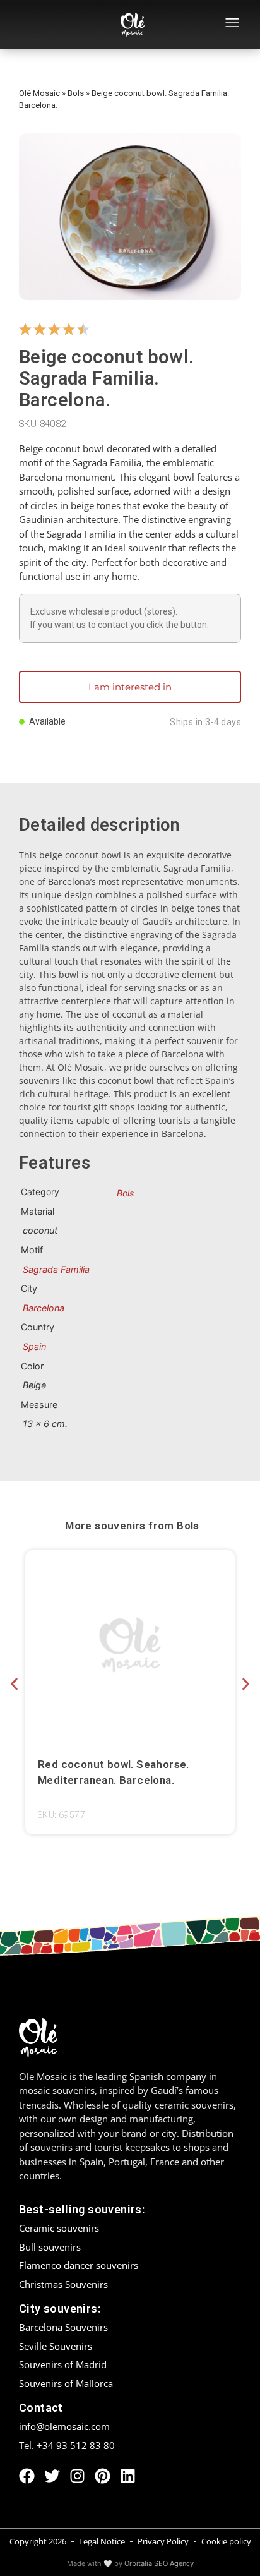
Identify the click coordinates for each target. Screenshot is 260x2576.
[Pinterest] (103, 2476)
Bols (76, 93)
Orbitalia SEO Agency (159, 2563)
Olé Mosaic (39, 93)
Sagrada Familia (56, 1269)
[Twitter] (52, 2476)
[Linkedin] (128, 2476)
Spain (34, 1346)
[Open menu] (232, 25)
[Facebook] (27, 2476)
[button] (14, 1684)
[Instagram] (77, 2476)
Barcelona (44, 1308)
